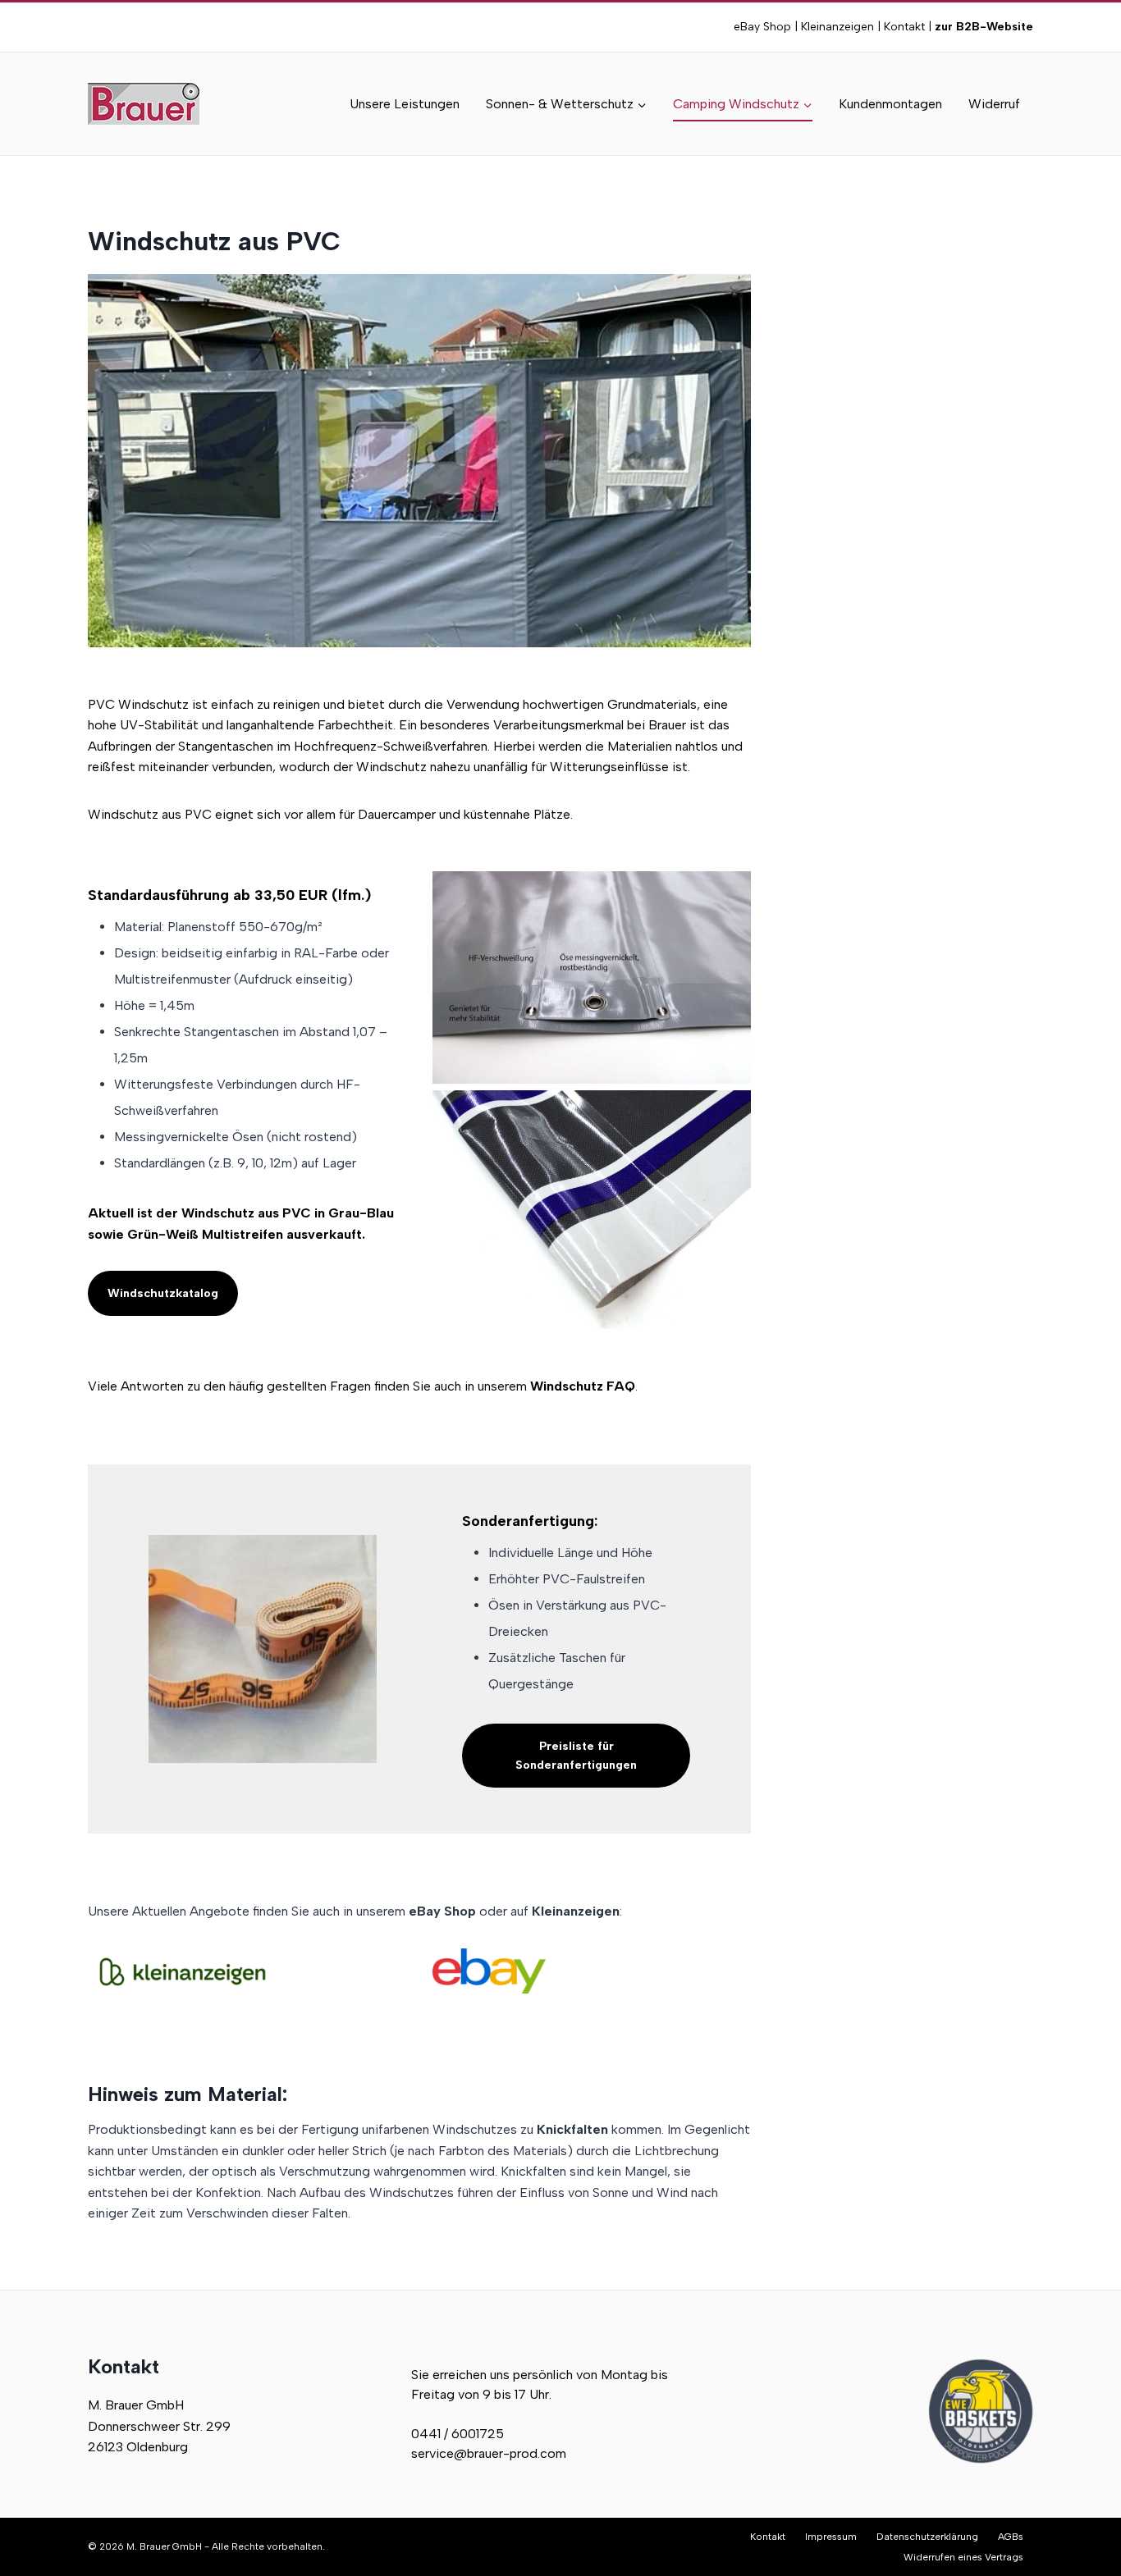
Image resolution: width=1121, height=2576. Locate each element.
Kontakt (904, 27)
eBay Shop (762, 27)
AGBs (1011, 2537)
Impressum (831, 2537)
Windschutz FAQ (583, 1386)
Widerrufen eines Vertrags (963, 2557)
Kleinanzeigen (837, 27)
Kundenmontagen (890, 104)
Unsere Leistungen (405, 104)
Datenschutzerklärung (927, 2537)
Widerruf (994, 104)
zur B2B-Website (982, 27)
